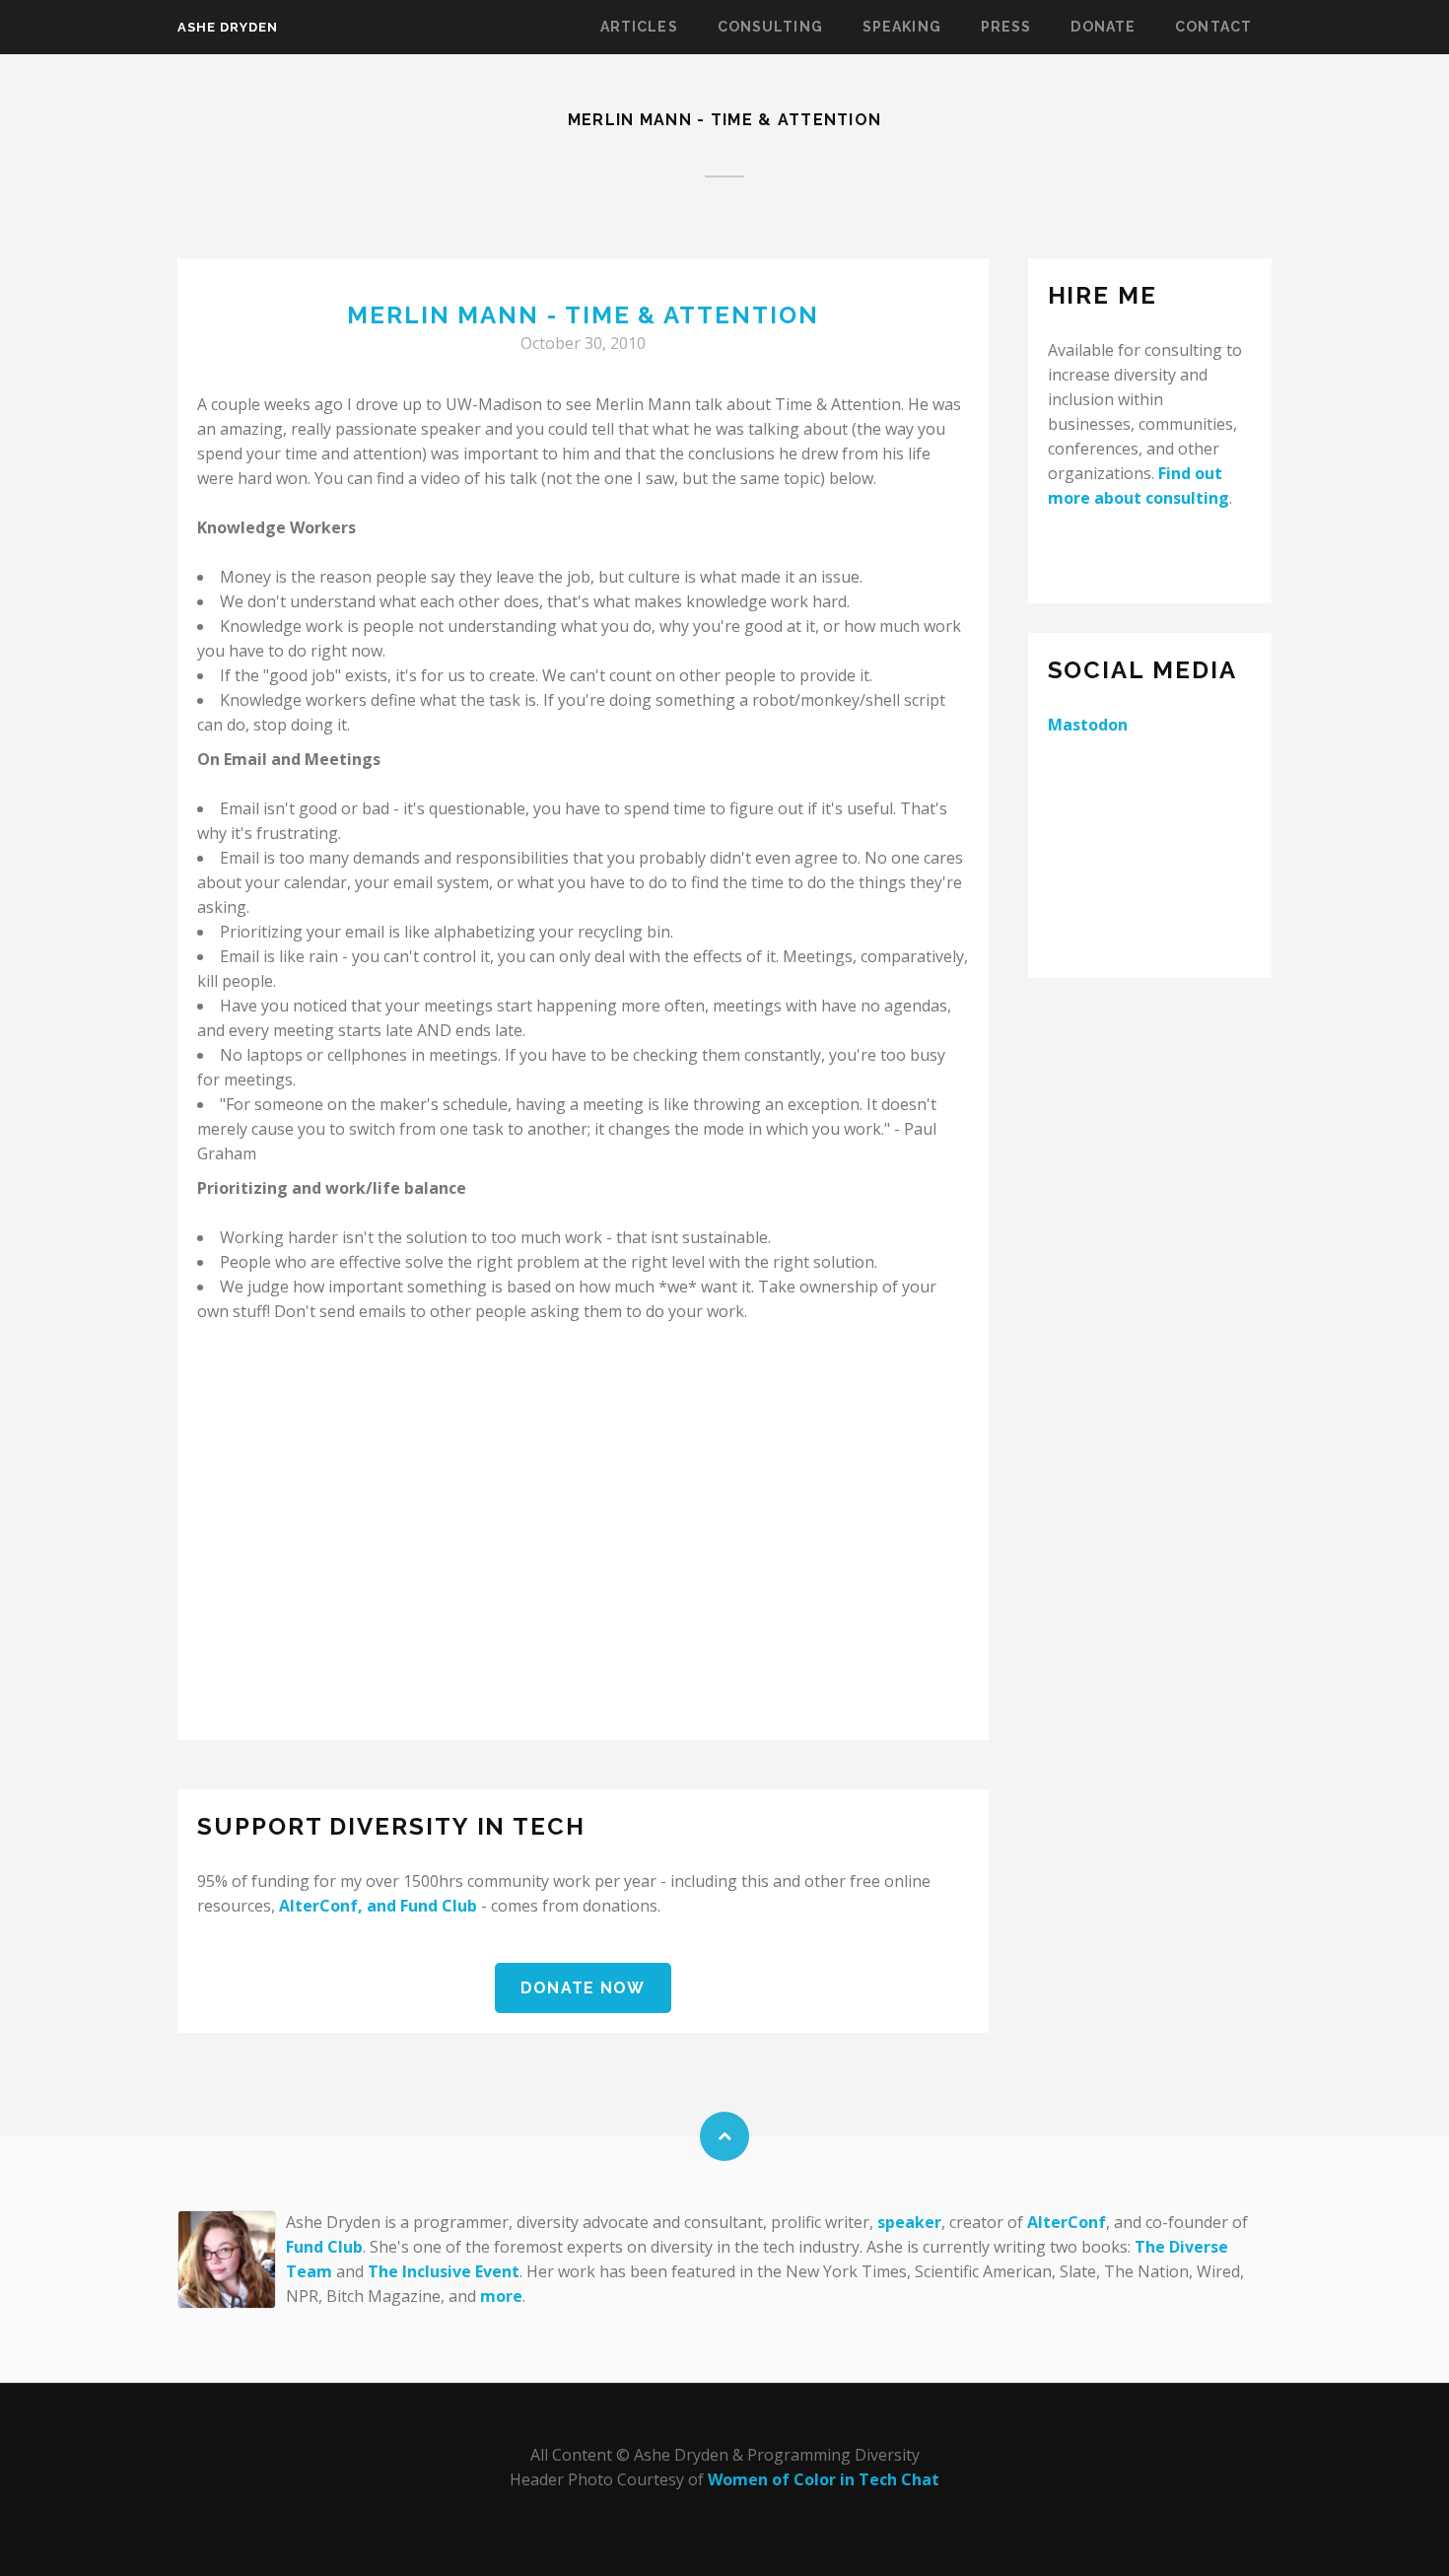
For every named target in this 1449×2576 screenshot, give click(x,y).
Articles (639, 27)
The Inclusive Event (444, 2271)
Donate (1103, 27)
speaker (909, 2222)
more (501, 2296)
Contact (1213, 27)
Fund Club (439, 1906)
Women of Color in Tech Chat (824, 2479)
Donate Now (583, 1988)
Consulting (770, 27)
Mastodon (1088, 725)
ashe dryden (228, 27)
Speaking (902, 27)
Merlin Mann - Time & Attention (583, 315)
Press (1006, 27)
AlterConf (318, 1906)
